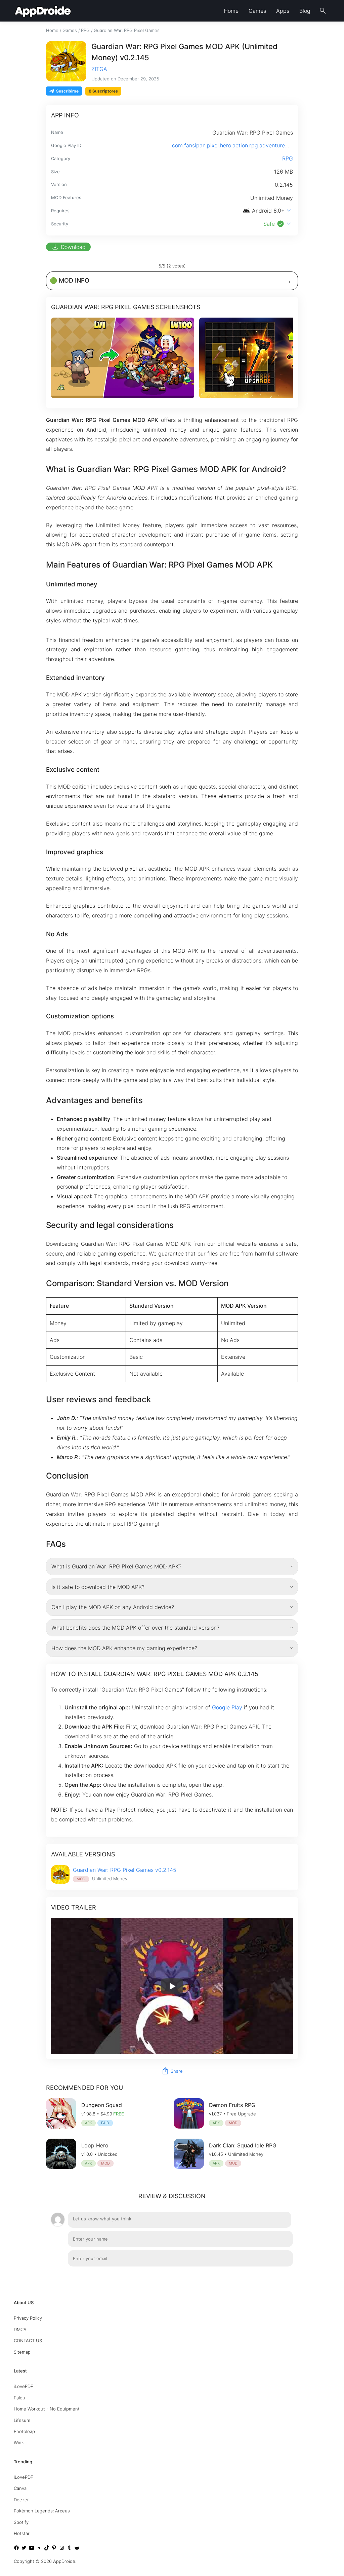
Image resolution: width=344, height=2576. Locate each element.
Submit (277, 2275)
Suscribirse (67, 91)
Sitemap (22, 2352)
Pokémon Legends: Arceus (42, 2511)
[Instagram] (62, 2549)
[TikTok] (47, 2549)
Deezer (21, 2500)
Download (68, 247)
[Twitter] (24, 2549)
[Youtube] (32, 2549)
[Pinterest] (54, 2549)
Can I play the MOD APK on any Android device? (113, 1607)
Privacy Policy (28, 2318)
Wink (19, 2443)
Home (231, 11)
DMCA (20, 2329)
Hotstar (22, 2533)
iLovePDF (24, 2387)
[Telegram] (39, 2549)
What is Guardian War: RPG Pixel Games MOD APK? (116, 1566)
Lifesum (22, 2420)
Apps (283, 11)
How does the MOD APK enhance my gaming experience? (124, 1648)
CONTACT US (28, 2341)
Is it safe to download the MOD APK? (98, 1587)
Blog (305, 11)
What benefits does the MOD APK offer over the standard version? (135, 1628)
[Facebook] (16, 2549)
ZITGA (99, 69)
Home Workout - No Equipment (47, 2409)
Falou (19, 2398)
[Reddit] (77, 2549)
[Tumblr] (69, 2549)
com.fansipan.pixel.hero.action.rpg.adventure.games (238, 145)
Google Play (227, 1707)
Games (257, 11)
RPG (85, 30)
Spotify (21, 2522)
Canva (20, 2489)
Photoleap (24, 2431)
